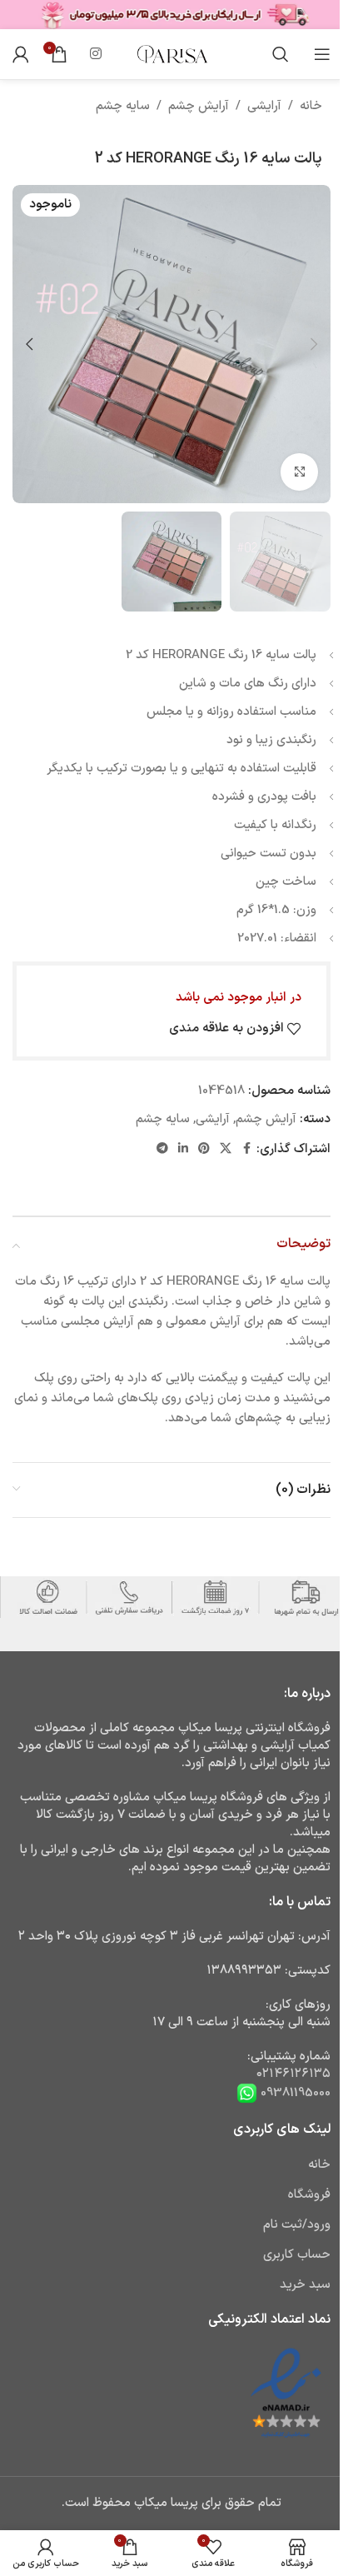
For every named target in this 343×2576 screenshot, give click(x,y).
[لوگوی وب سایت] (171, 54)
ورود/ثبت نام (297, 2225)
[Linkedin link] (183, 1149)
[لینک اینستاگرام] (95, 54)
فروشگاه (309, 2195)
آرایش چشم (199, 106)
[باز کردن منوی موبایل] (322, 54)
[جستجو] (281, 54)
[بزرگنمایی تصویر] (299, 472)
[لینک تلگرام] (162, 1149)
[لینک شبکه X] (226, 1149)
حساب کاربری (297, 2255)
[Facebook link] (246, 1149)
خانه (311, 106)
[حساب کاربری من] (21, 54)
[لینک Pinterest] (204, 1149)
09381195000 (294, 2093)
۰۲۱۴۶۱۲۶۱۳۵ (293, 2074)
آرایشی (264, 106)
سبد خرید (305, 2285)
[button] (314, 344)
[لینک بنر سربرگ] (171, 15)
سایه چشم (123, 106)
